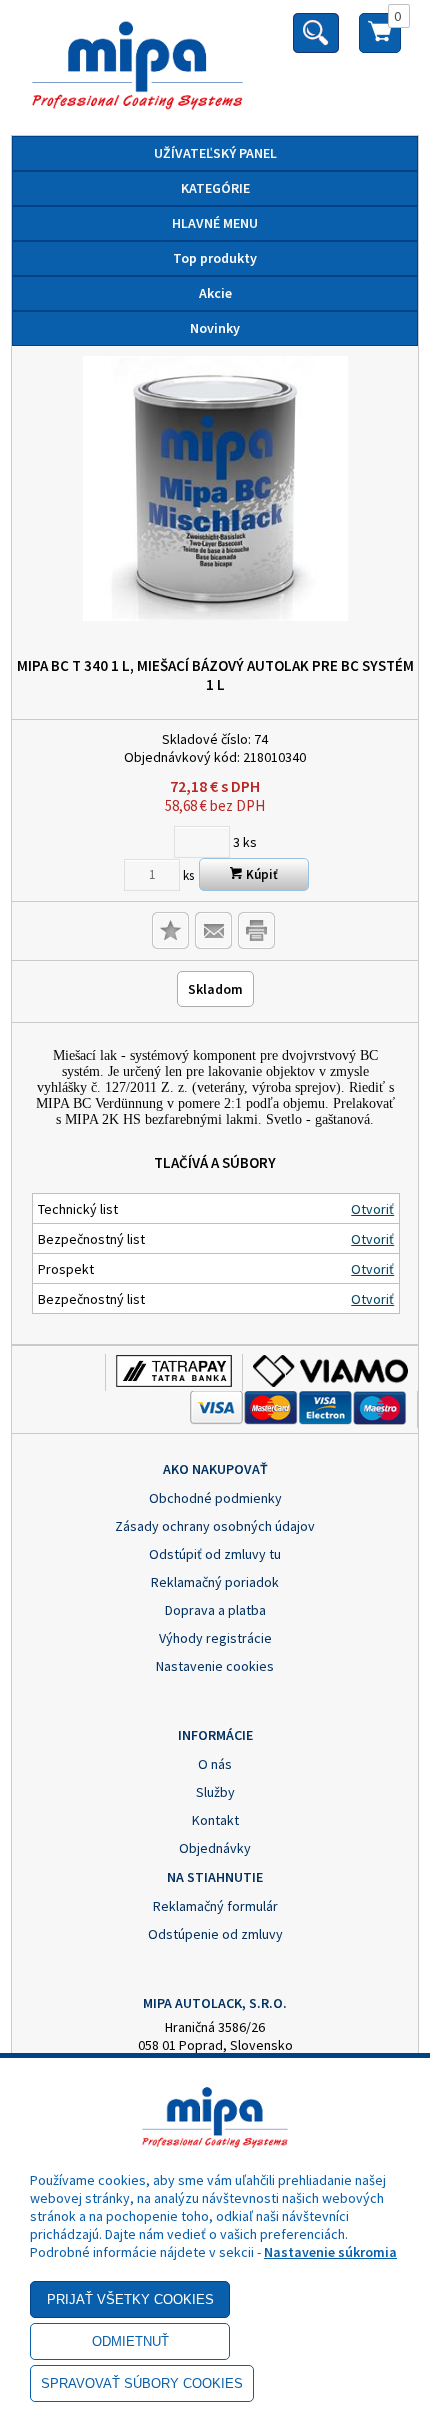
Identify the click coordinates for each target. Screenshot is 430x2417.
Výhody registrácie (215, 1638)
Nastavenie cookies (215, 1666)
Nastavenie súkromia (330, 2252)
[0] (380, 41)
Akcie (215, 293)
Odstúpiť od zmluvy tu (215, 1554)
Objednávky (215, 1848)
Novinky (215, 328)
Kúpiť (260, 874)
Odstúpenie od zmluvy (215, 1934)
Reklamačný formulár (215, 1906)
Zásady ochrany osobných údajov (215, 1526)
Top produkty (215, 258)
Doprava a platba (215, 1610)
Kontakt (215, 1820)
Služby (215, 1792)
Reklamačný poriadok (215, 1582)
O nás (215, 1764)
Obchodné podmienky (215, 1498)
